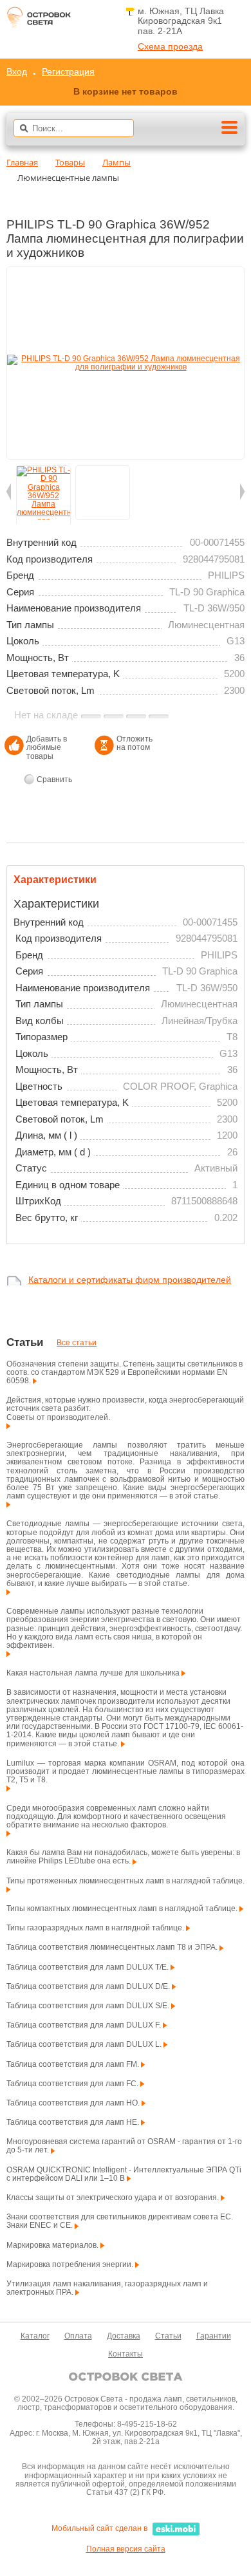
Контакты (126, 2354)
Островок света (39, 21)
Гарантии (214, 2336)
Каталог (35, 2336)
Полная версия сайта (126, 2549)
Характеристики (55, 880)
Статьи (168, 2336)
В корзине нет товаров (126, 91)
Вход (17, 71)
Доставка (124, 2336)
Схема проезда (170, 47)
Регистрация (68, 71)
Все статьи (77, 1343)
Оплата (78, 2336)
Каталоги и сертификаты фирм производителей (130, 1280)
